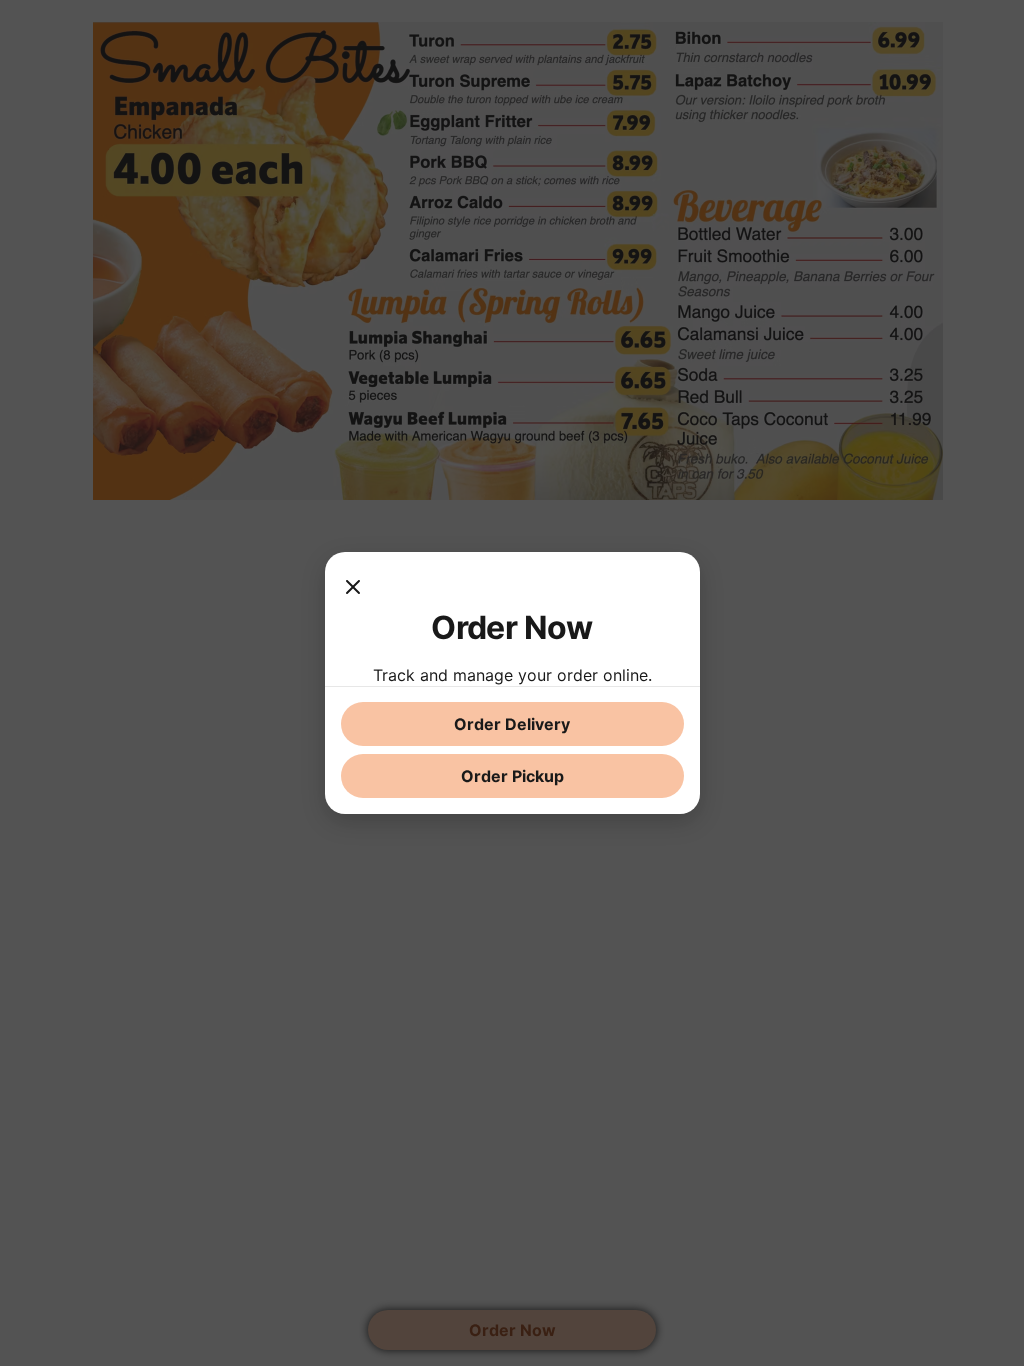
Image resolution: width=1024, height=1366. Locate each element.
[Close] (353, 588)
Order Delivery (512, 724)
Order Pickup (512, 776)
